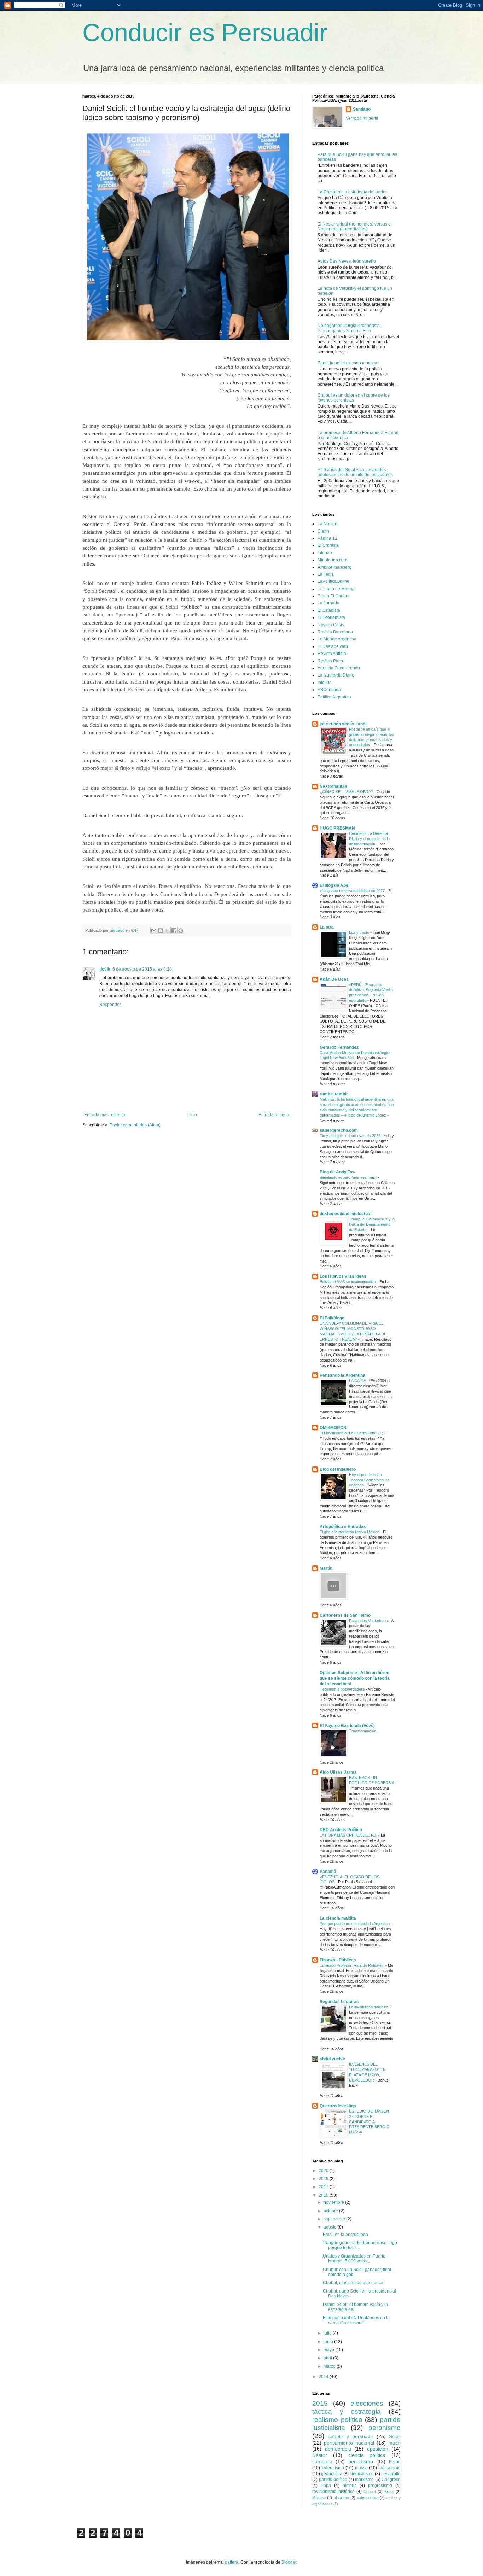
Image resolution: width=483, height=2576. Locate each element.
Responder (110, 1005)
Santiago (362, 109)
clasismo (341, 2498)
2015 (324, 2195)
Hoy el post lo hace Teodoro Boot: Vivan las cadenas (369, 1480)
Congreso (391, 2480)
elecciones (367, 2403)
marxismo (364, 2480)
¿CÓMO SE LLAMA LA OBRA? (347, 792)
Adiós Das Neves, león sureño (347, 261)
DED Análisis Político (341, 1830)
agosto (331, 2227)
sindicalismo (362, 2474)
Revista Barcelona (335, 632)
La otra (327, 927)
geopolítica (332, 2474)
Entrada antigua (274, 1115)
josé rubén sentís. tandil (344, 724)
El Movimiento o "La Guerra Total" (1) (352, 1433)
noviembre (334, 2202)
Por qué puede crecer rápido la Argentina (355, 1924)
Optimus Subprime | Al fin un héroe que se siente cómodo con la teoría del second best (355, 1678)
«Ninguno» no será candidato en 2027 (353, 891)
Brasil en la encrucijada (345, 2235)
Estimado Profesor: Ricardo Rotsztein (353, 1965)
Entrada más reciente (105, 1115)
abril (328, 2358)
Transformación (363, 1731)
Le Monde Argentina (337, 639)
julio (328, 2333)
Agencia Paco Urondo (339, 668)
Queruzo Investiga (338, 2106)
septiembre (335, 2219)
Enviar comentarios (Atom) (135, 1125)
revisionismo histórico (333, 2492)
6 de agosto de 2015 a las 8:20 (142, 969)
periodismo (361, 2461)
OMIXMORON (333, 1428)
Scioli (395, 2436)
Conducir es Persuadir (205, 33)
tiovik (105, 969)
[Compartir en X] (167, 931)
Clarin (323, 531)
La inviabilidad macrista (369, 2007)
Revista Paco (330, 661)
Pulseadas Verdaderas (369, 1621)
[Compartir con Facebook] (174, 931)
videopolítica (368, 2498)
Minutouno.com (332, 560)
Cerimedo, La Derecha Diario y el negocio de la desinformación (369, 839)
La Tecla (326, 574)
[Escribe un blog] (161, 931)
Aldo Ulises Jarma (338, 1772)
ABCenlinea (329, 690)
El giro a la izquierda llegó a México (350, 1532)
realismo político (337, 2420)
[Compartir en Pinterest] (181, 931)
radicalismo (389, 2468)
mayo (329, 2350)
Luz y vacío (360, 932)
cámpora (322, 2461)
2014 (324, 2377)
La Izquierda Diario (336, 675)
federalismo (333, 2468)
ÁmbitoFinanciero (334, 567)
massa (361, 2468)
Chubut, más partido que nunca (353, 2283)
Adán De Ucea (334, 979)
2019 (324, 2179)
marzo (330, 2366)
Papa (326, 2486)
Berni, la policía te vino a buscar (348, 363)
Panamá (328, 1872)
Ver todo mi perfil (362, 118)
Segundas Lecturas (339, 2002)
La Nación (327, 524)
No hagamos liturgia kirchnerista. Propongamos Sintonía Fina (349, 328)
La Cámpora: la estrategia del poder (352, 192)
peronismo (385, 2428)
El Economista (331, 617)
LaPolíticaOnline (333, 581)
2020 (324, 2171)
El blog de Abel (334, 885)
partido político (333, 2480)
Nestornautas (333, 786)
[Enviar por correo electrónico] (154, 931)
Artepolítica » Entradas (343, 1527)
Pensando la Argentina (342, 1375)
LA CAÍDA (358, 1381)
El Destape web (333, 646)
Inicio (192, 1115)
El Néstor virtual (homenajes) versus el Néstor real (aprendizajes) (355, 227)
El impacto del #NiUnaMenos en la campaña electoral (356, 2320)
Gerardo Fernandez (339, 1047)
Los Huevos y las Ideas (343, 1276)
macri (394, 2443)
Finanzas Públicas (338, 1960)
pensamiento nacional (349, 2443)
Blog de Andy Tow (337, 1172)
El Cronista (328, 545)
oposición (378, 2449)
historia (350, 2486)
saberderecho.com (339, 1130)
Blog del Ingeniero (338, 1469)
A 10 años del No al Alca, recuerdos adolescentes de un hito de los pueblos (355, 472)
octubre (331, 2211)
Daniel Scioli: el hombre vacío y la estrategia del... (355, 2307)
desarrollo (391, 2474)
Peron (395, 2462)
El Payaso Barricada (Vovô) (347, 1726)
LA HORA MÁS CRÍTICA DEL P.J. (349, 1835)
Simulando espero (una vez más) (349, 1177)
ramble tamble (334, 1094)
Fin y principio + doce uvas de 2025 (351, 1136)
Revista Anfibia (332, 654)
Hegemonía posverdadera (343, 1689)
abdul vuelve (332, 2059)
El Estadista (329, 610)
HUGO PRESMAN (337, 828)
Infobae (325, 553)
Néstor (320, 2455)
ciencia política (367, 2455)
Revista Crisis (331, 625)
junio (329, 2342)
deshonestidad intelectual (345, 1214)
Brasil (389, 2492)
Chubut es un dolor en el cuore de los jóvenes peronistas (354, 398)
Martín (326, 1568)
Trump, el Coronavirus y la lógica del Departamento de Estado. (372, 1224)
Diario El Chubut (333, 596)
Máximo (319, 2498)
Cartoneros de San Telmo (345, 1615)
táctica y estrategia (347, 2411)
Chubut (370, 2492)
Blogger (289, 2562)
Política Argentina (334, 697)
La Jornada (328, 603)
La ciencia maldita (338, 1918)
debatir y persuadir (351, 2436)
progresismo (380, 2486)
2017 (324, 2187)
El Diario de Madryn (337, 589)
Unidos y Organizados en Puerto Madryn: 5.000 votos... (354, 2259)
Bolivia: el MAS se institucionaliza (348, 1282)
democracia (338, 2449)
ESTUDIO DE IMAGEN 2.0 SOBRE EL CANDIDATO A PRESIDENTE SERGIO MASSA (369, 2122)
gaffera (232, 2562)
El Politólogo (332, 1318)
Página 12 (327, 538)
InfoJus (324, 683)
